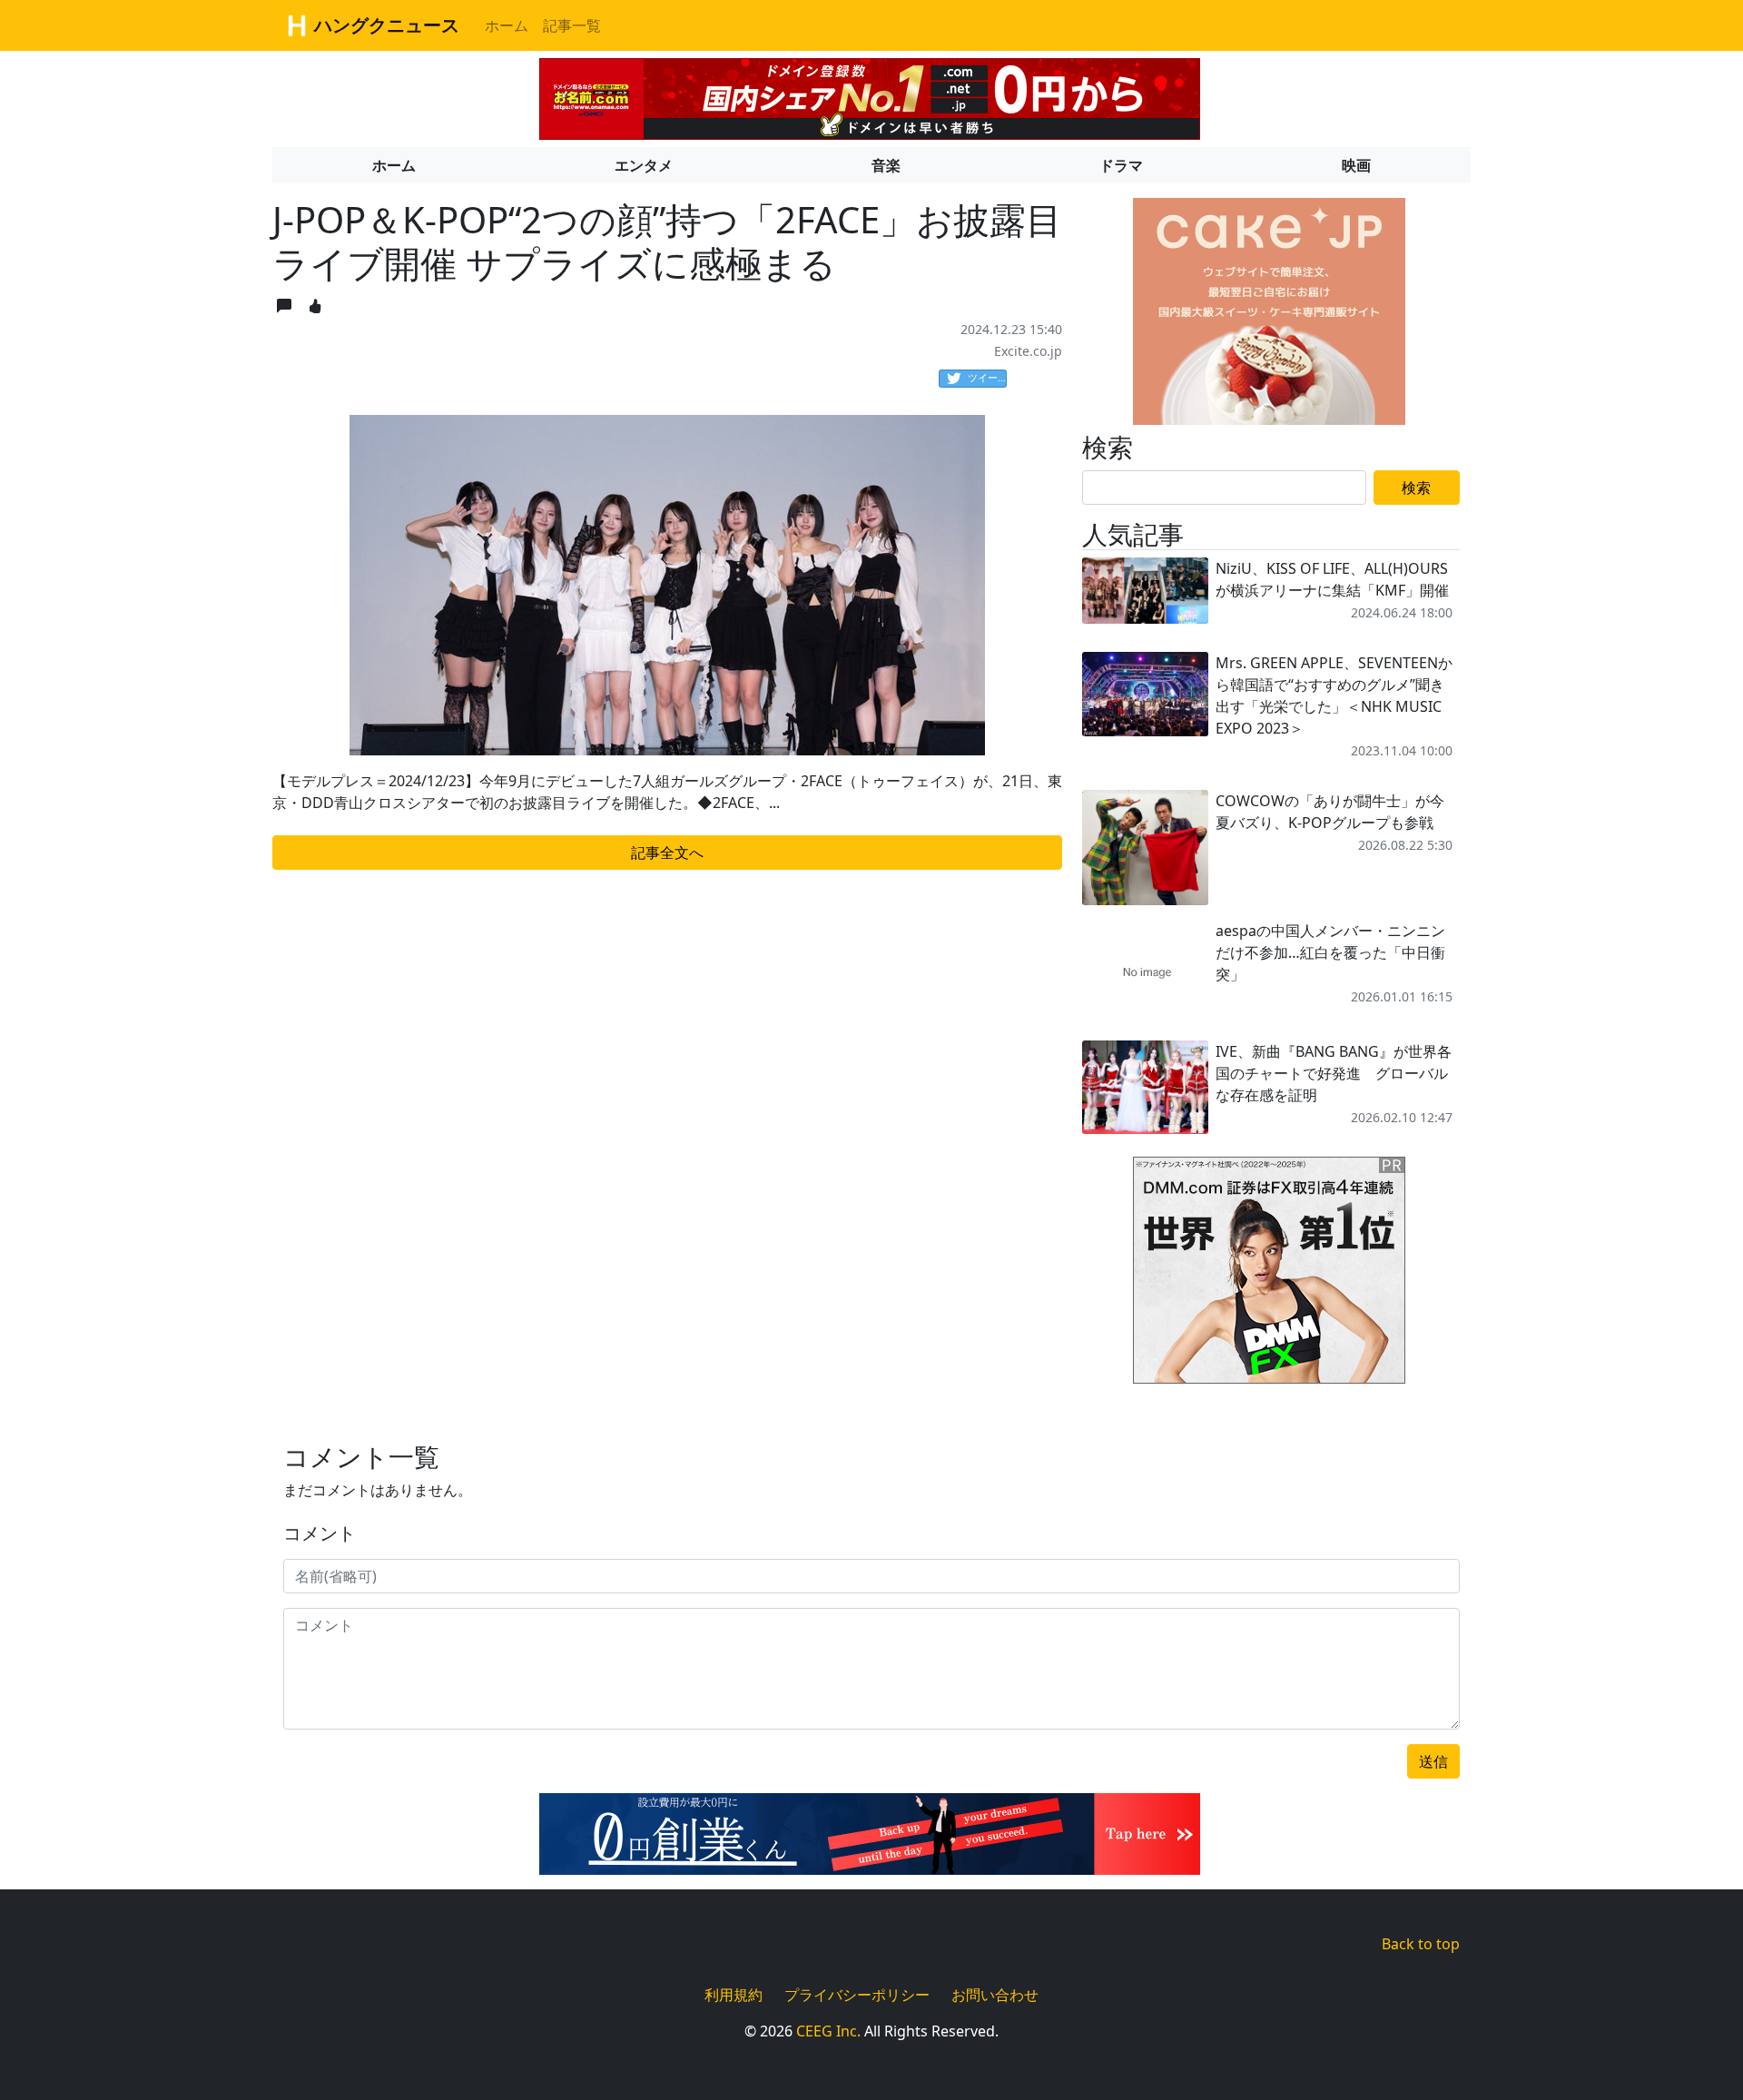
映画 (1356, 165)
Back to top (1421, 1944)
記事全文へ (667, 853)
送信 (1433, 1761)
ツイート (987, 377)
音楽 (886, 165)
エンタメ (644, 165)
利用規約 (734, 1995)
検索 (1416, 488)
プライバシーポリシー (857, 1995)
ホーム (507, 25)
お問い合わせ (995, 1995)
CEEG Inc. (828, 2031)
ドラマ (1121, 165)
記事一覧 (572, 25)
